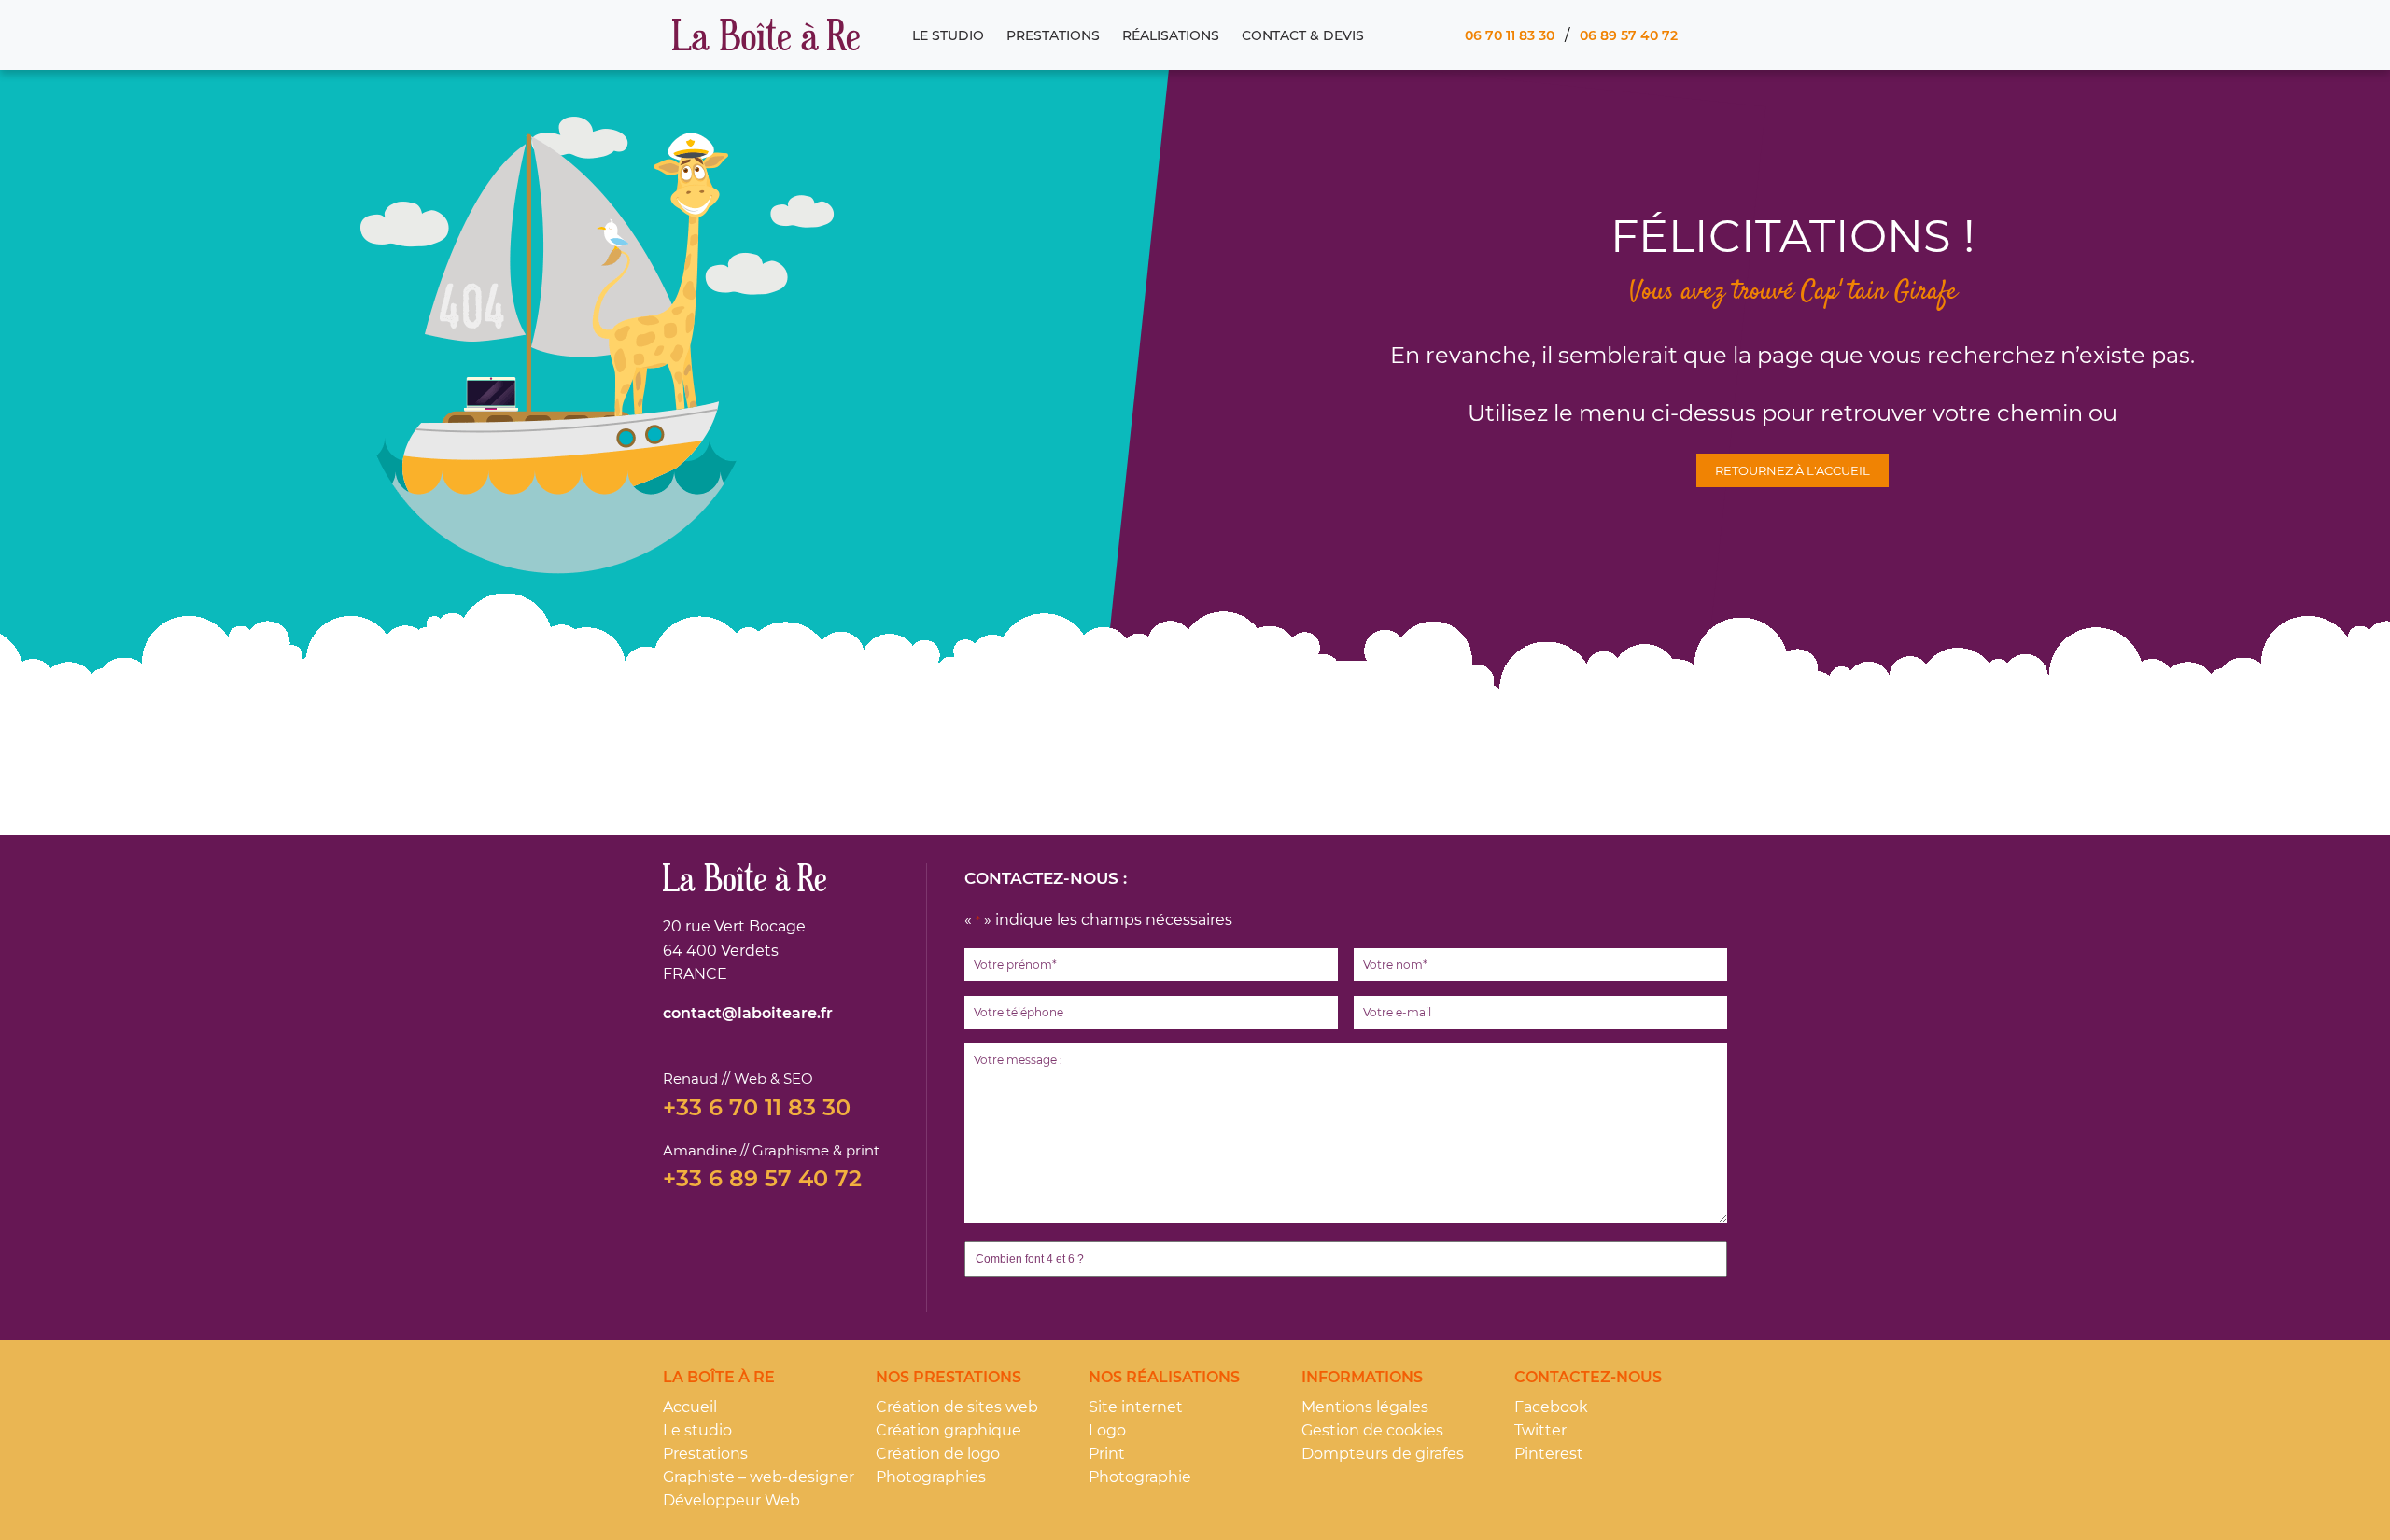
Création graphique (949, 1430)
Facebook (1551, 1407)
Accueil (690, 1407)
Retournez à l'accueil (1792, 470)
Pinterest (1549, 1454)
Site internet (1136, 1407)
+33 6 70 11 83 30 (757, 1108)
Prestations (1053, 35)
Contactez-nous (1588, 1377)
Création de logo (938, 1454)
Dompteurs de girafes (1383, 1454)
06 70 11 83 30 (1510, 35)
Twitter (1540, 1430)
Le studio (948, 35)
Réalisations (1171, 35)
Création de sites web (957, 1407)
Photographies (931, 1477)
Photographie (1140, 1477)
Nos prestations (949, 1377)
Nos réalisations (1164, 1377)
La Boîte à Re (766, 35)
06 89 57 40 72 (1629, 35)
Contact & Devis (1303, 35)
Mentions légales (1365, 1407)
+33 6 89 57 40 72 (762, 1179)
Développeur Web (731, 1500)
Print (1107, 1454)
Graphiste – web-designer (759, 1477)
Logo (1107, 1430)
